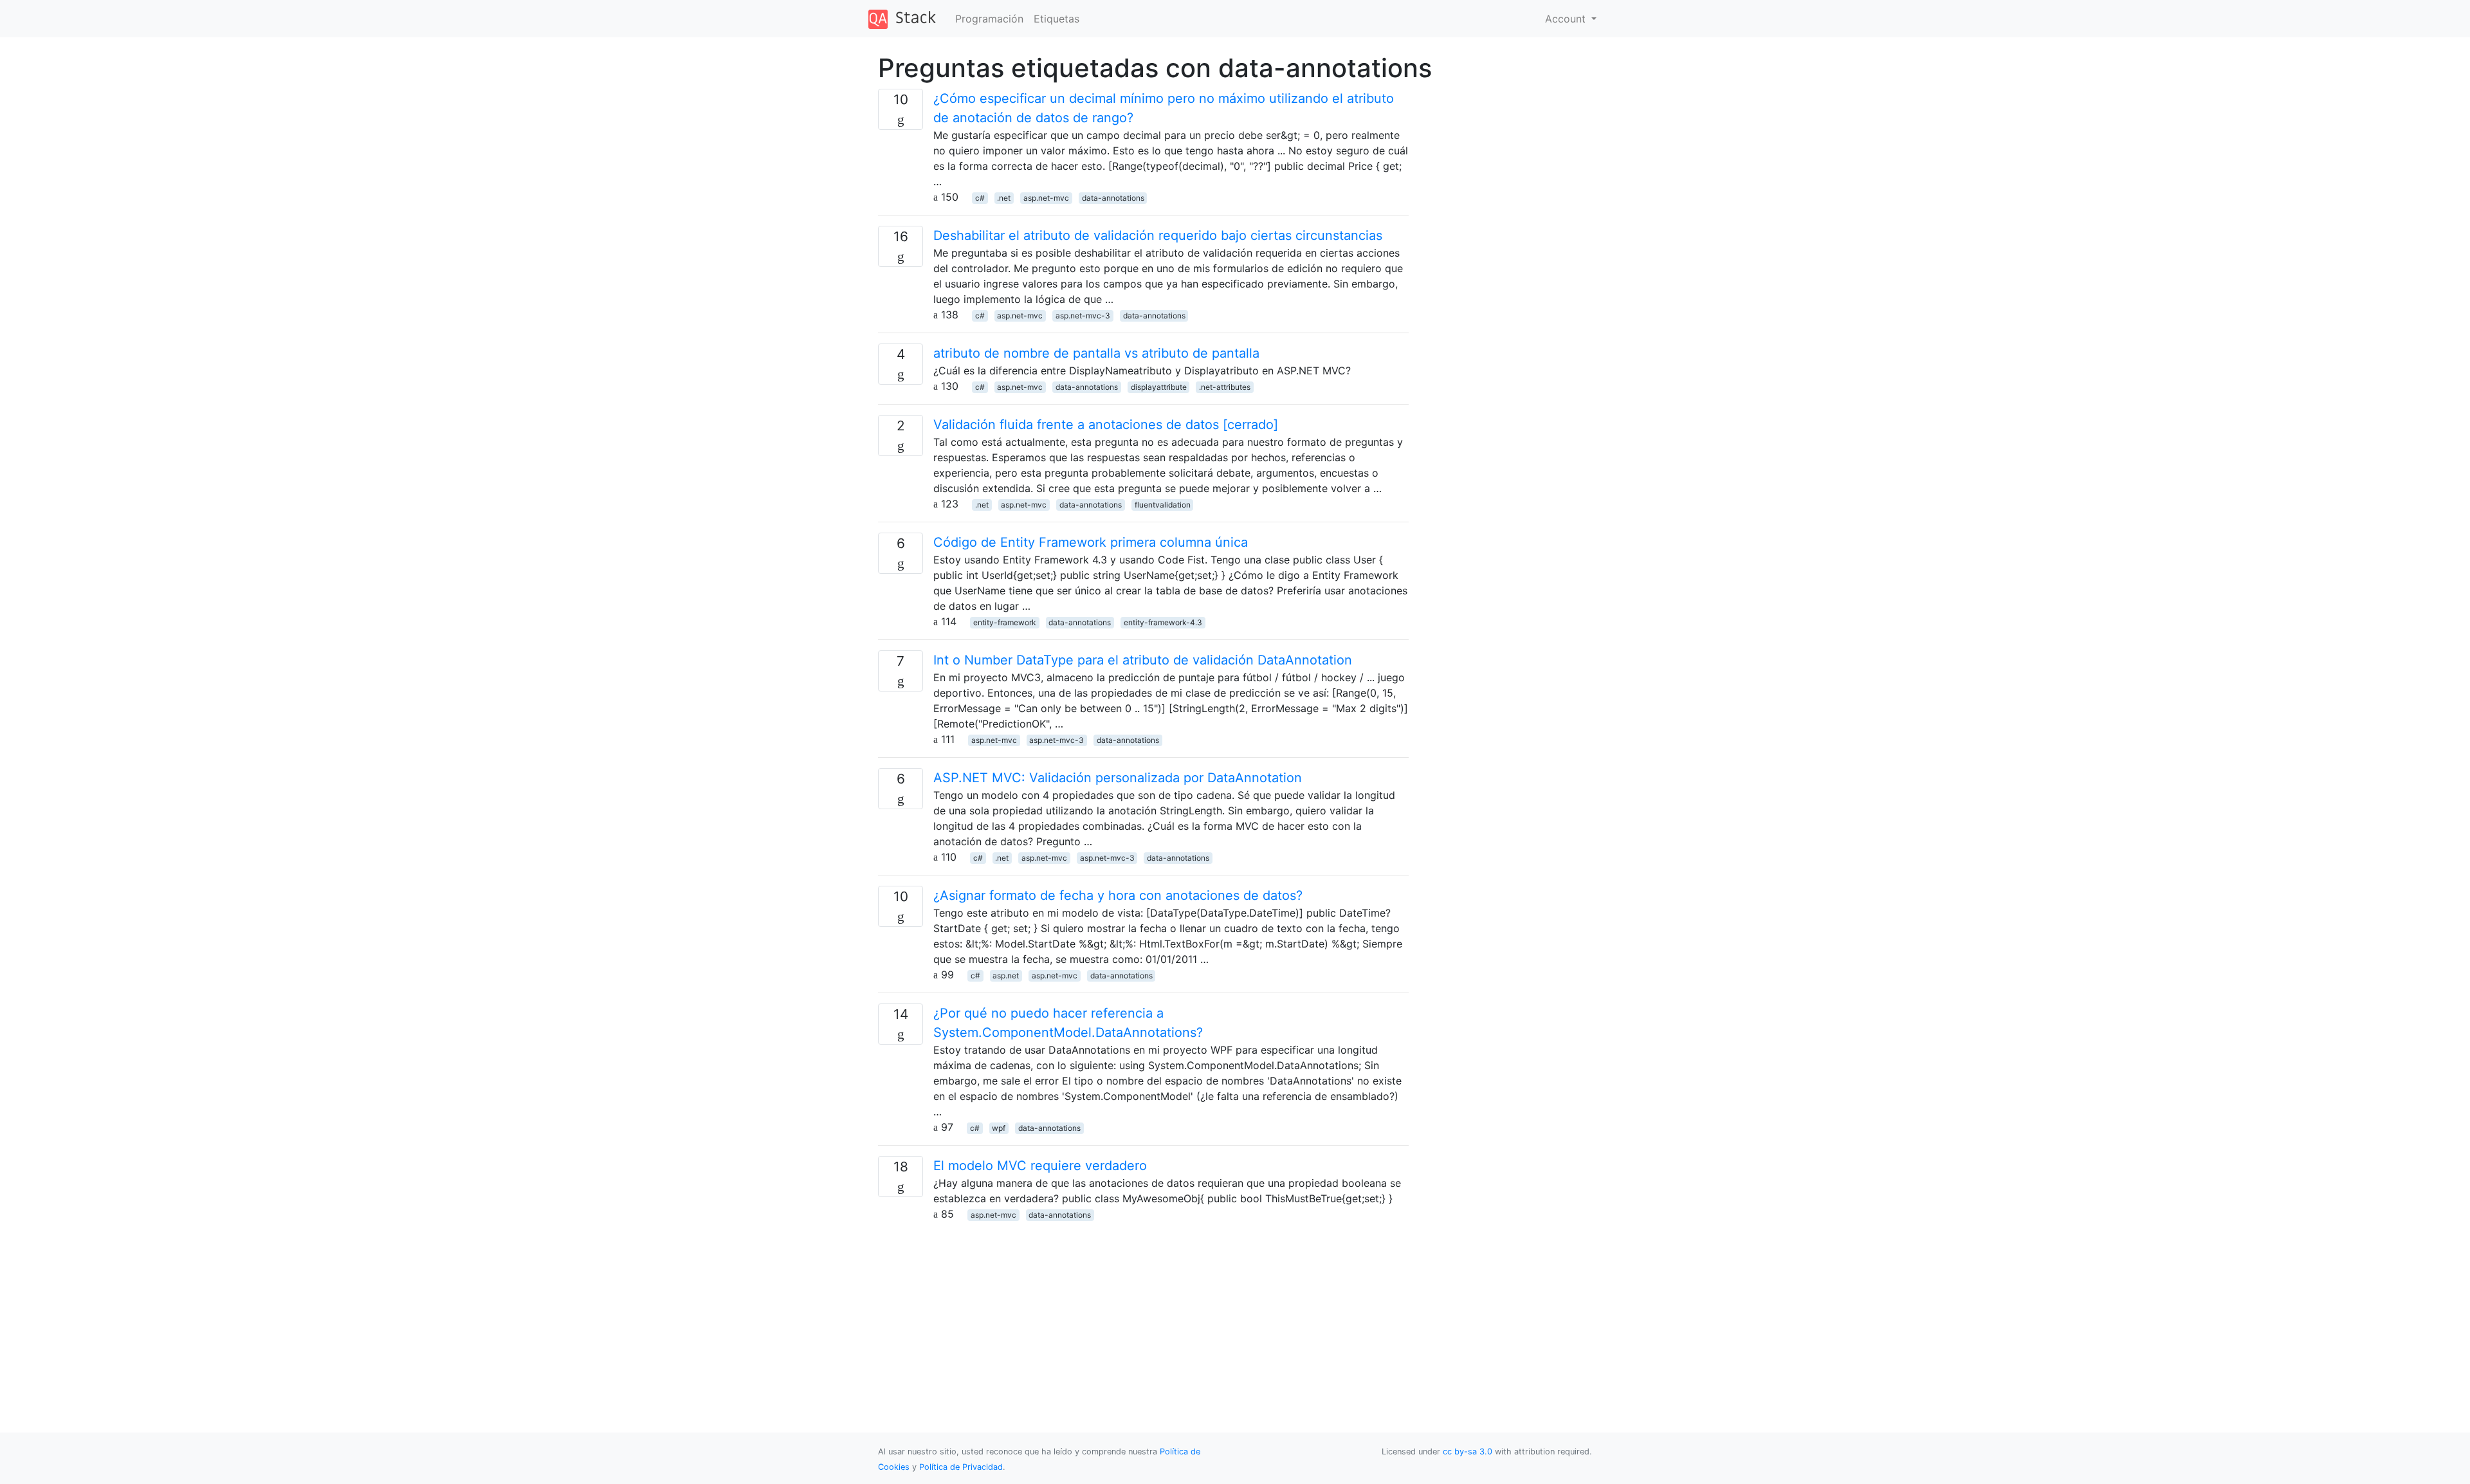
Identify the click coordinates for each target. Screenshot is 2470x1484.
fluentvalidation (1163, 505)
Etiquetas (1057, 19)
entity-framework (1005, 622)
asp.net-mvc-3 (1083, 316)
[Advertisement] (1143, 1312)
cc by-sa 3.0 (1468, 1452)
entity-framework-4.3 (1163, 622)
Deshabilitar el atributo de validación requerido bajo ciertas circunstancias (1158, 235)
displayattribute (1159, 387)
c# (980, 198)
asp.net (1006, 976)
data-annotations (1113, 198)
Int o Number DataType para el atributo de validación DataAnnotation (1143, 660)
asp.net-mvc (1046, 198)
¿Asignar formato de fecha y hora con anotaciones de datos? (1118, 895)
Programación (989, 19)
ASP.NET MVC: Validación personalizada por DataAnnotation (1118, 778)
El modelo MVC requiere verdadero (1040, 1166)
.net (1004, 198)
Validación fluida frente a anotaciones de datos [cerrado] (1106, 425)
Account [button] (1567, 19)
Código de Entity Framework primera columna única (1091, 542)
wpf (999, 1128)
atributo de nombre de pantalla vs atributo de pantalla (1096, 353)
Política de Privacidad (961, 1467)
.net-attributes (1225, 387)
